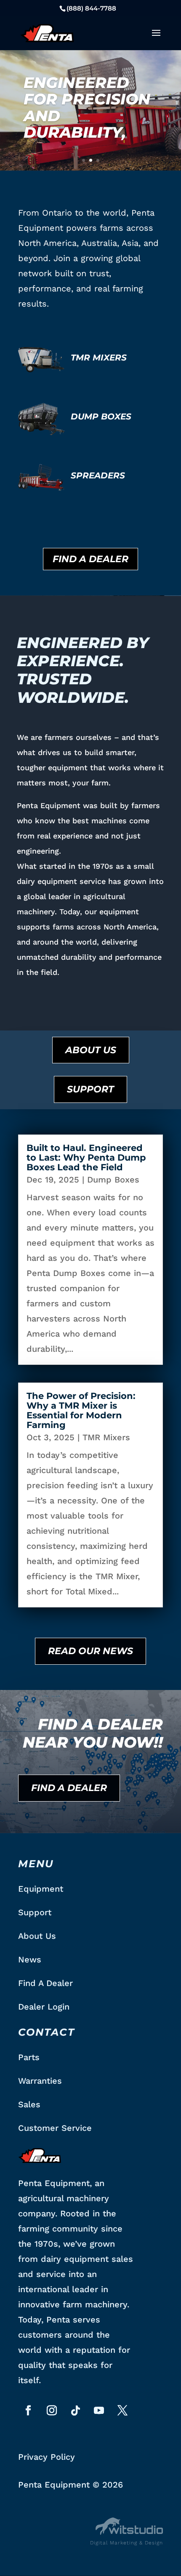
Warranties (40, 2081)
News (30, 1959)
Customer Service (55, 2128)
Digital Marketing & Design (126, 2543)
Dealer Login (44, 2007)
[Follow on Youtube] (99, 2410)
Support (90, 1089)
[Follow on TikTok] (75, 2410)
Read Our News (90, 1651)
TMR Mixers (106, 1437)
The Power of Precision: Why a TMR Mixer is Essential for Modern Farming (81, 1410)
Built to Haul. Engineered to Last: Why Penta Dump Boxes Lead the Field (86, 1157)
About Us (91, 1050)
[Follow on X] (122, 2410)
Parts (29, 2057)
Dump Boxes (113, 1180)
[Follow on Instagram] (52, 2410)
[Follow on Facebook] (28, 2410)
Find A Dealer (90, 559)
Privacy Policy (47, 2457)
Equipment (41, 1889)
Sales (29, 2104)
